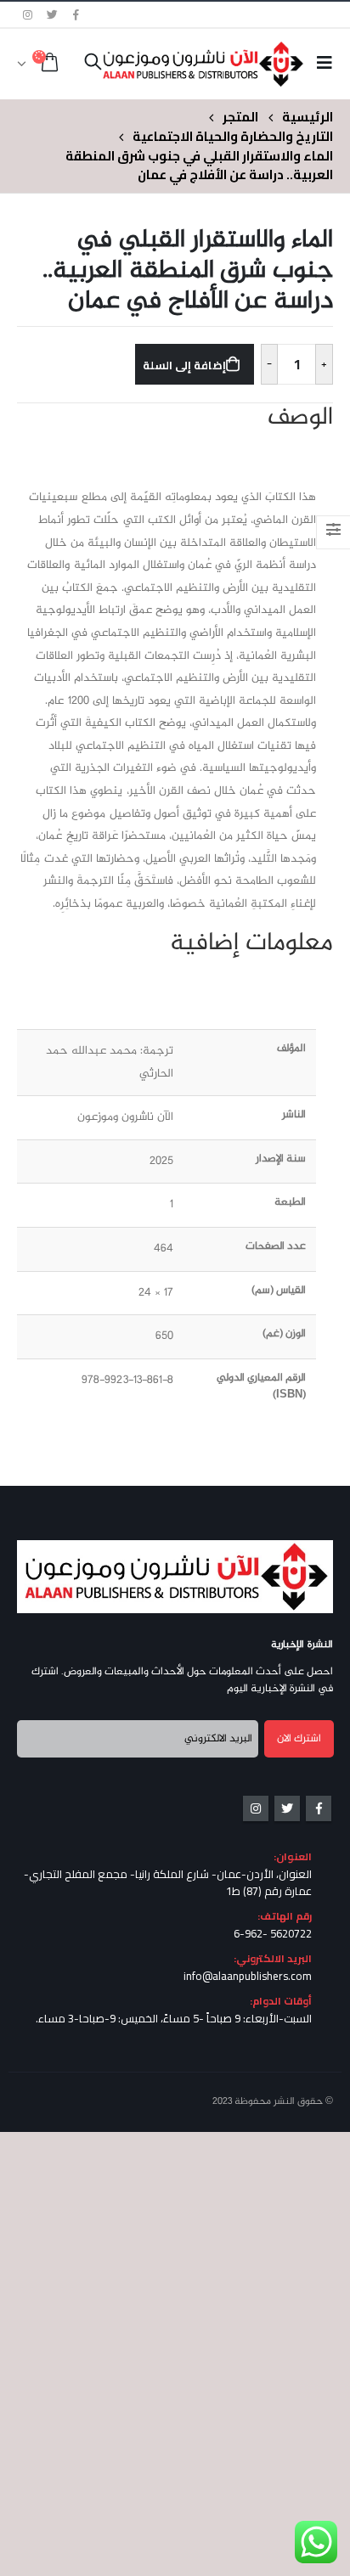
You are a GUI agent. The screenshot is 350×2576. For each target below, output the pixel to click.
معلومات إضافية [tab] (251, 944)
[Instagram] (28, 14)
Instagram (256, 1808)
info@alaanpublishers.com (248, 1976)
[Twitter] (53, 14)
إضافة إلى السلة (184, 365)
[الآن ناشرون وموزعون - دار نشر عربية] (230, 64)
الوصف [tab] (300, 419)
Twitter (287, 1808)
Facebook (319, 1808)
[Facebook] (76, 14)
